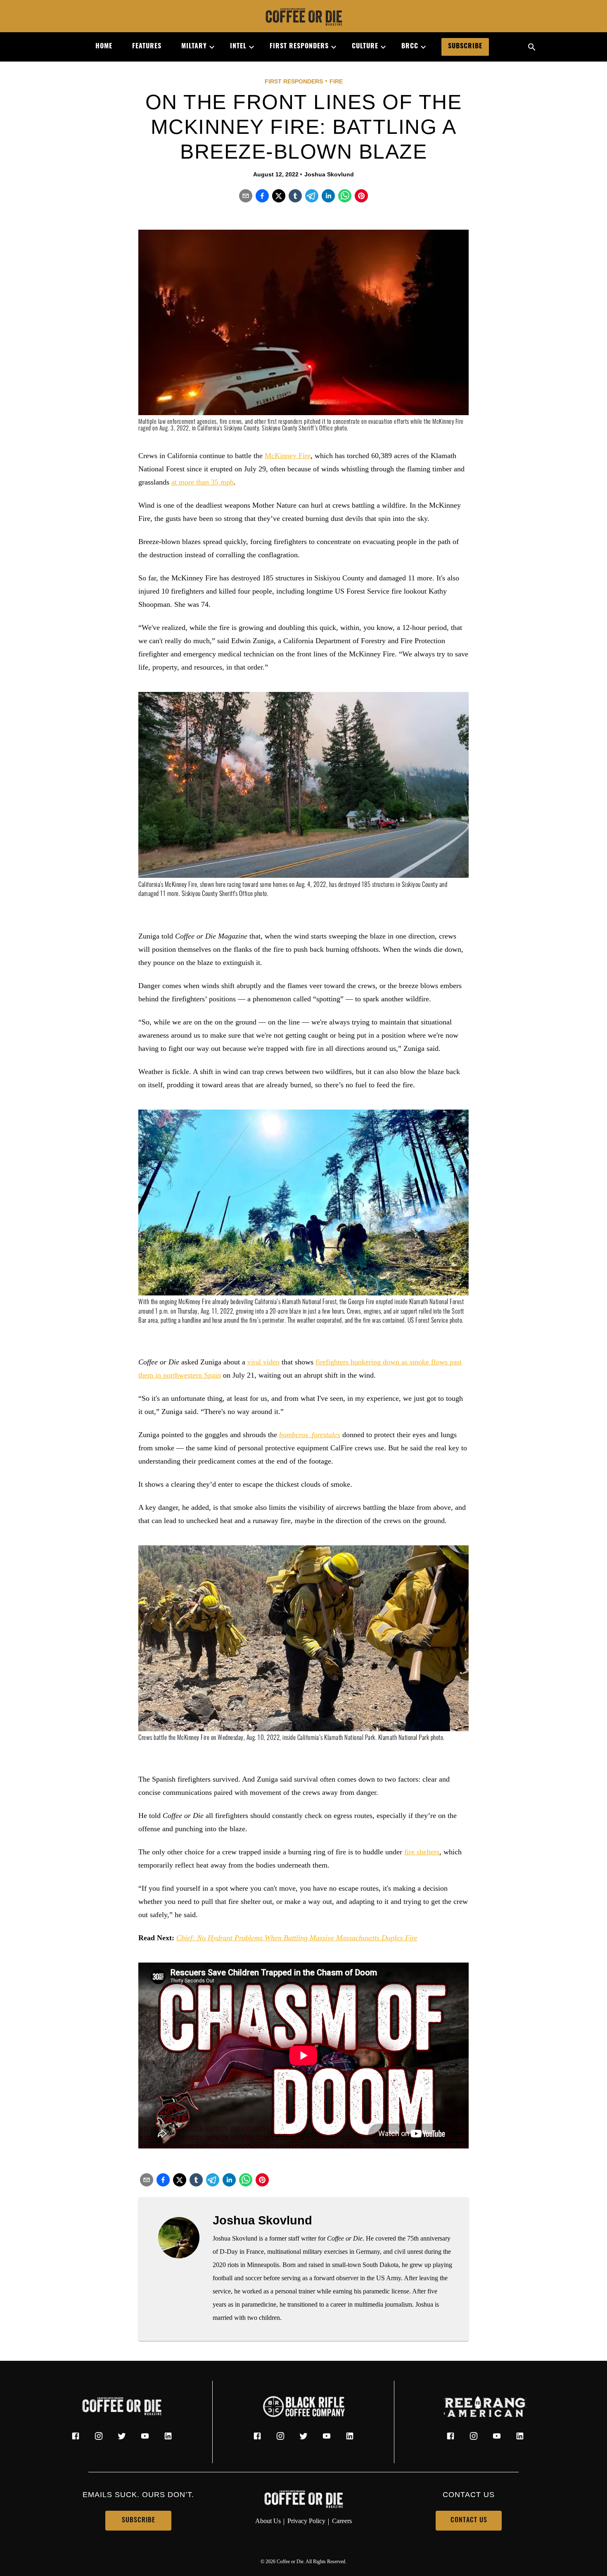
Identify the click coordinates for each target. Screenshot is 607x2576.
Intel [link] (238, 47)
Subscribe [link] (465, 47)
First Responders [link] (299, 47)
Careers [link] (342, 2521)
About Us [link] (268, 2521)
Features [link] (147, 47)
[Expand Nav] (209, 47)
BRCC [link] (410, 47)
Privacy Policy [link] (306, 2521)
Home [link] (104, 47)
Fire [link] (336, 81)
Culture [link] (365, 47)
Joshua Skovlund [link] (329, 174)
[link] (303, 18)
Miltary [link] (194, 47)
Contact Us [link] (469, 2521)
